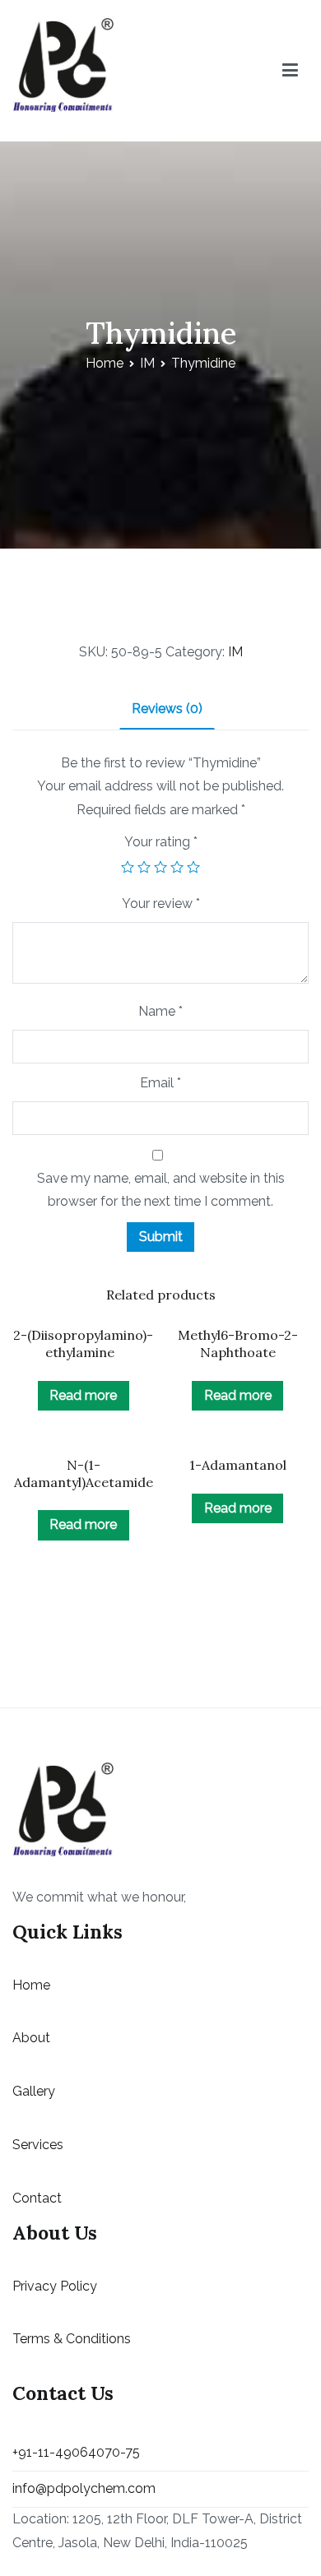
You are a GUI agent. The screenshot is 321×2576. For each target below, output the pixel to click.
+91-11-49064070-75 (76, 2452)
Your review (161, 903)
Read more (83, 1395)
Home (105, 363)
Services (38, 2145)
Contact (37, 2198)
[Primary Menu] (290, 71)
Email (160, 1083)
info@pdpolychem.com (84, 2488)
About (31, 2038)
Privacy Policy (55, 2286)
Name (160, 1011)
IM (147, 363)
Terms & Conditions (72, 2339)
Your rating (161, 842)
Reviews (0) (167, 709)
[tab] (167, 710)
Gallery (34, 2091)
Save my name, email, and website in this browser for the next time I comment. (161, 1190)
